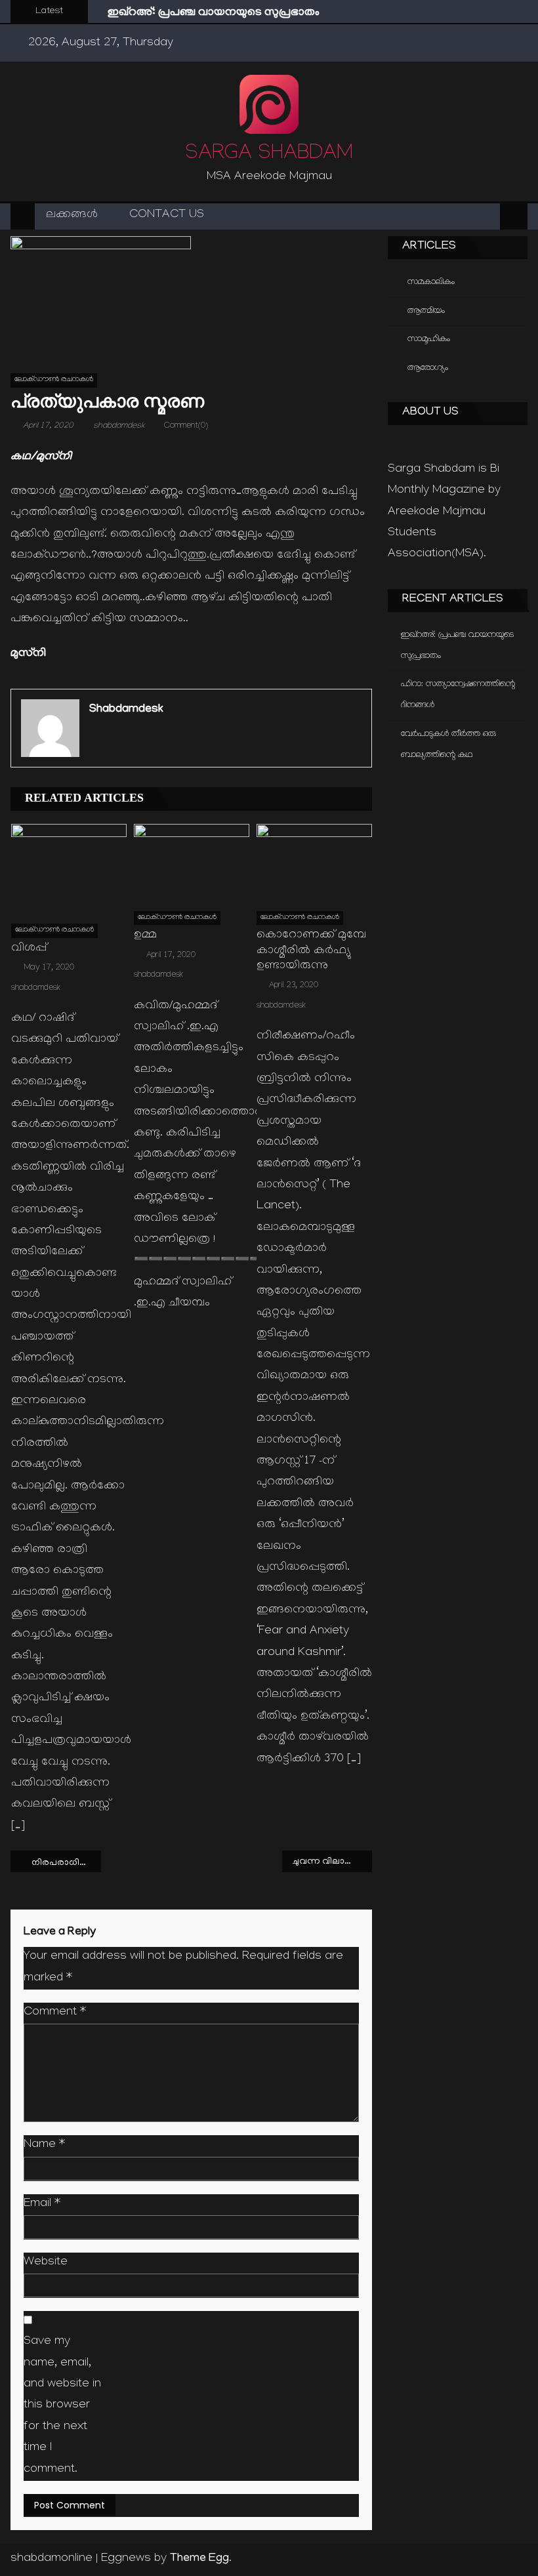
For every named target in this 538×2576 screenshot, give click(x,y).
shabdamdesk (119, 426)
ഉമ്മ (145, 936)
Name (44, 2145)
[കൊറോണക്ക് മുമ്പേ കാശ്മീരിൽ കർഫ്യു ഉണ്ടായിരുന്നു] (314, 862)
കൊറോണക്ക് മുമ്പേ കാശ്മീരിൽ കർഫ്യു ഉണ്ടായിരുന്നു (311, 951)
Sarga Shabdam (269, 155)
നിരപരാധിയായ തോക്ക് (66, 1863)
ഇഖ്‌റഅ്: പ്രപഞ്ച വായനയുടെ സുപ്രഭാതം (214, 13)
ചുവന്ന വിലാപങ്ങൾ (333, 1862)
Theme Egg (199, 2559)
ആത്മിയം (426, 311)
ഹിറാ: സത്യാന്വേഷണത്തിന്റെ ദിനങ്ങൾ (458, 695)
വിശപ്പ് (29, 949)
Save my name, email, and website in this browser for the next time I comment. (62, 2406)
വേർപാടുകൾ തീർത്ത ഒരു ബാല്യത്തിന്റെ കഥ (448, 745)
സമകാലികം (431, 282)
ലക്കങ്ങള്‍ (72, 215)
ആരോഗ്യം (428, 368)
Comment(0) (186, 426)
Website (46, 2263)
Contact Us (167, 215)
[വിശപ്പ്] (69, 869)
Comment (55, 2013)
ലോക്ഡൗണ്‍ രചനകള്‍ (54, 380)
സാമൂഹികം (429, 339)
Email (42, 2204)
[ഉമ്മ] (192, 862)
